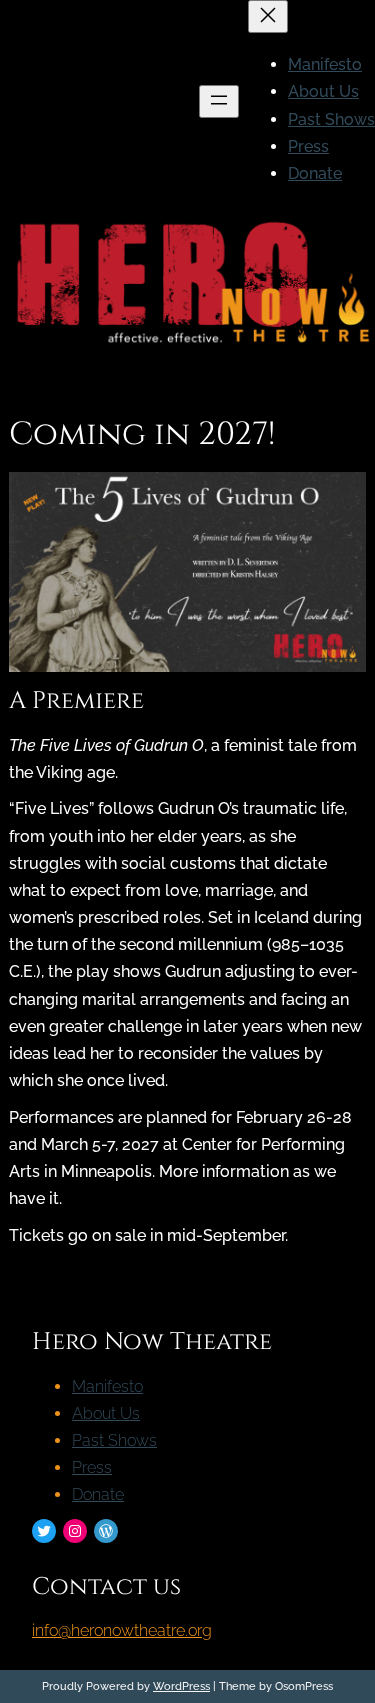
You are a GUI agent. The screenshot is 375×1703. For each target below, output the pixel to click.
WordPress (181, 1686)
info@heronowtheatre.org (122, 1630)
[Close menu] (268, 16)
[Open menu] (219, 101)
